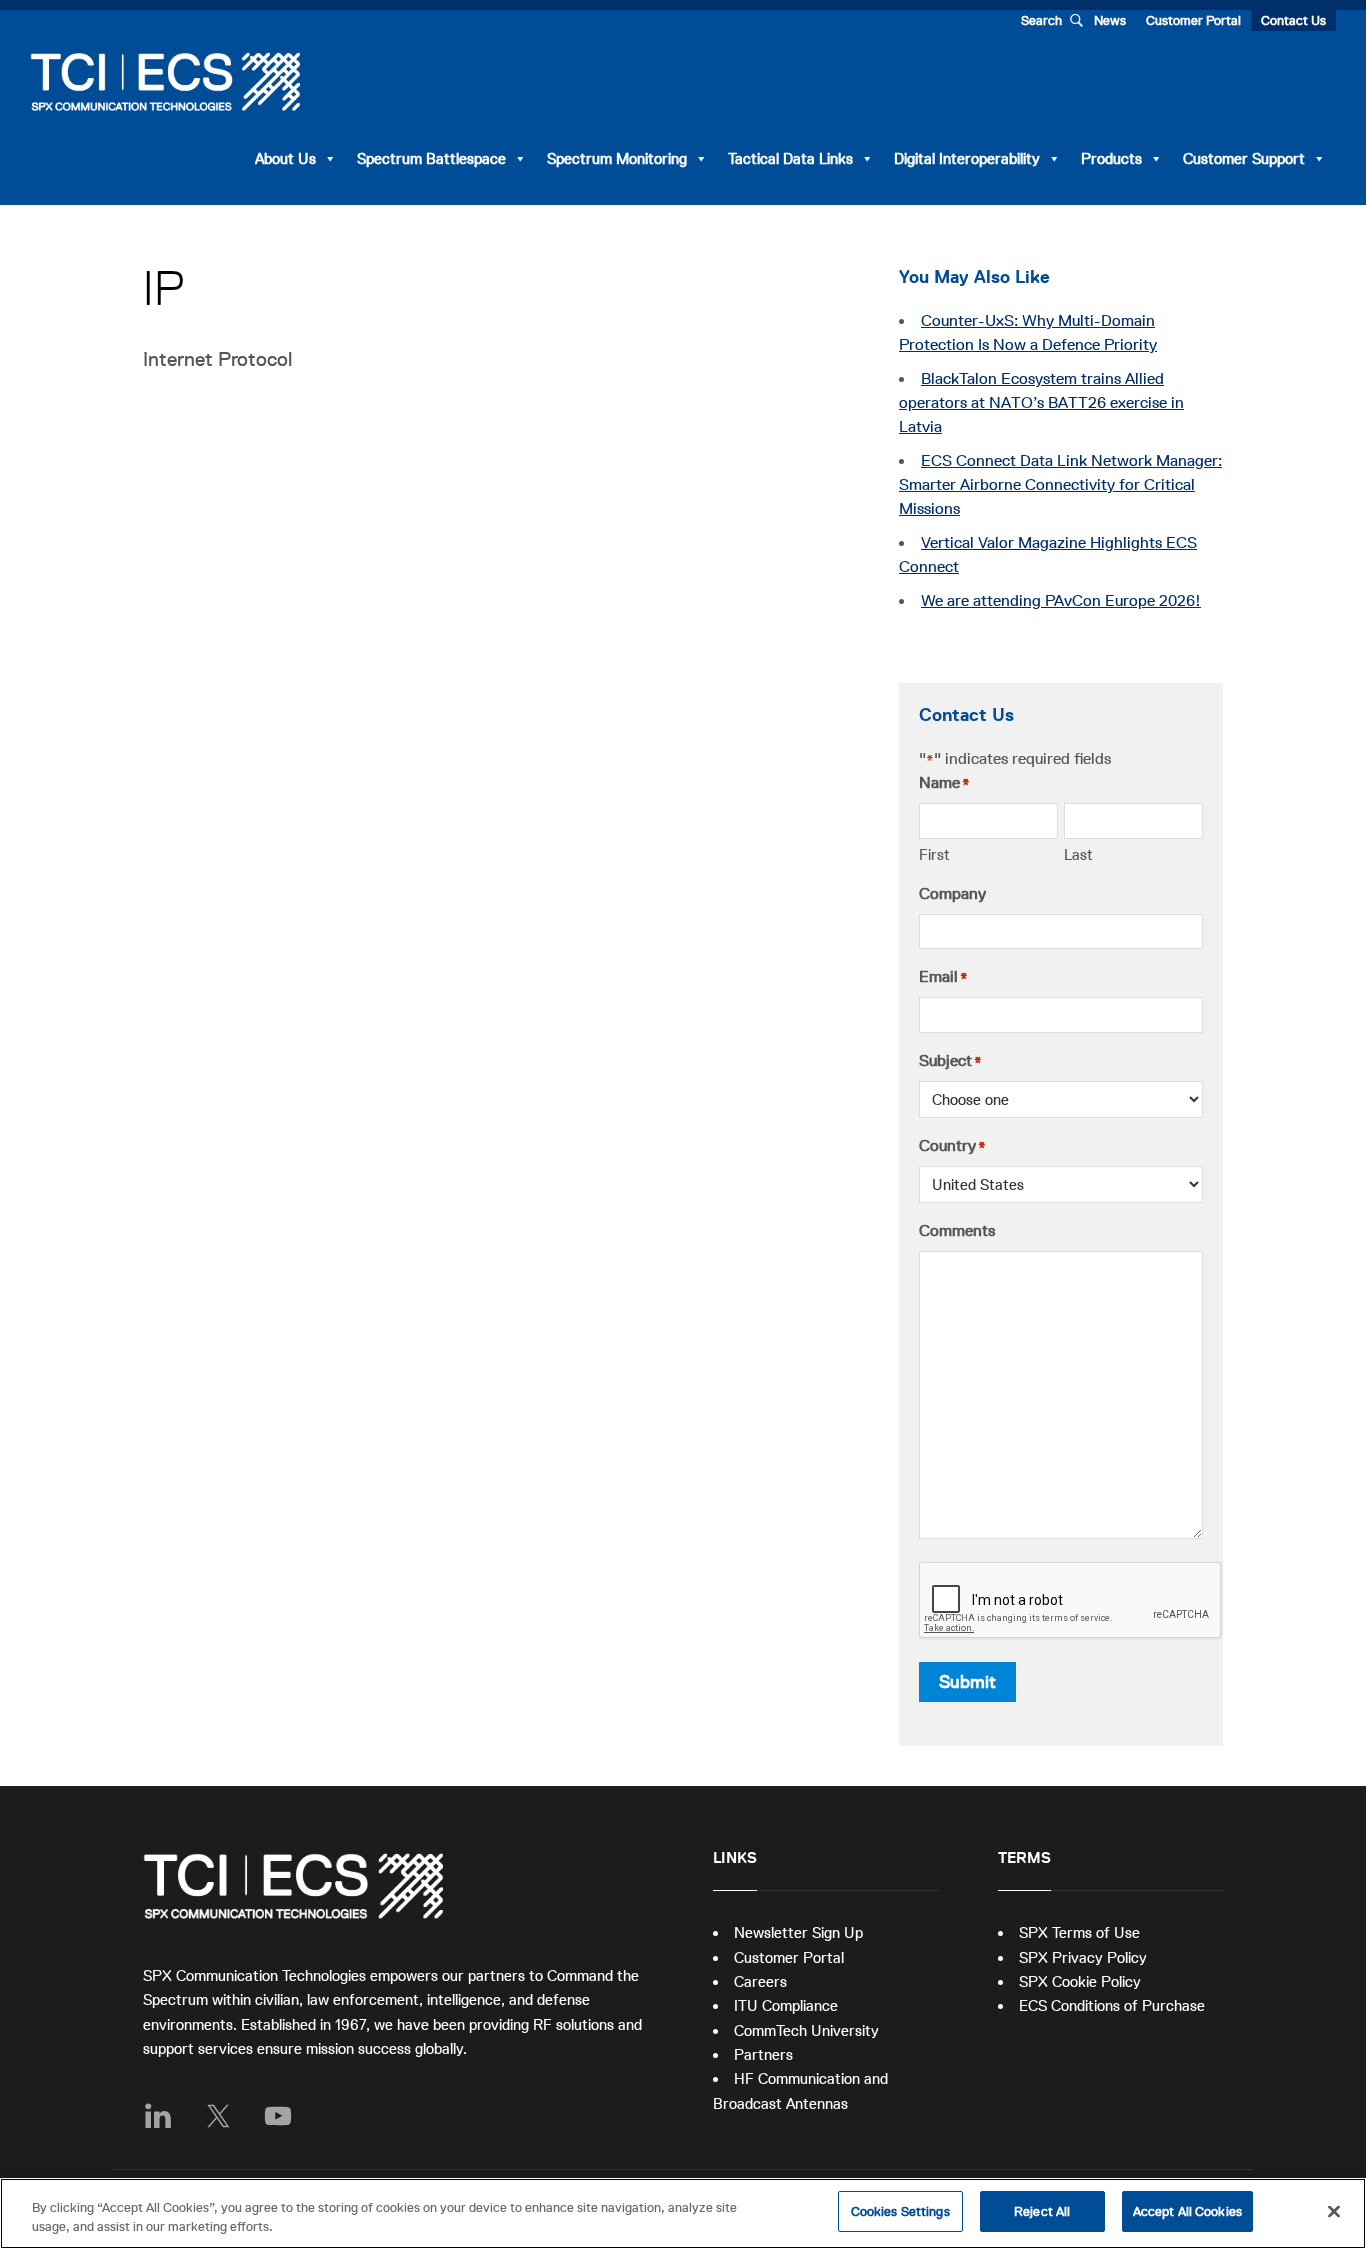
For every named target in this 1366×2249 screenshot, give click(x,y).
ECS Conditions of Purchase (1112, 2005)
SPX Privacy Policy (1083, 1957)
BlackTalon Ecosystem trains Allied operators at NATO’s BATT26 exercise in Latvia (1041, 403)
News (1110, 20)
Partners (763, 2054)
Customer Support (1244, 158)
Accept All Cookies (1187, 2211)
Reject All (1042, 2211)
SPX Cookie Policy (1080, 1981)
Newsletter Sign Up (798, 1932)
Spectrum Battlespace (431, 158)
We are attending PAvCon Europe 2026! (1061, 601)
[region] (683, 2213)
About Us (285, 158)
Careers (760, 1981)
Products (1111, 158)
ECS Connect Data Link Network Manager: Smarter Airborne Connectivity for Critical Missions (1060, 485)
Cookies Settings (900, 2211)
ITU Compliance (786, 2005)
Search (1041, 20)
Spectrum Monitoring (617, 158)
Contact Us (1293, 20)
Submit (967, 1682)
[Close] (1334, 2211)
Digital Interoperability (967, 158)
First (934, 854)
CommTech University (806, 2030)
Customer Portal (1193, 20)
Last (1078, 854)
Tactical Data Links (790, 158)
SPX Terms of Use (1079, 1932)
